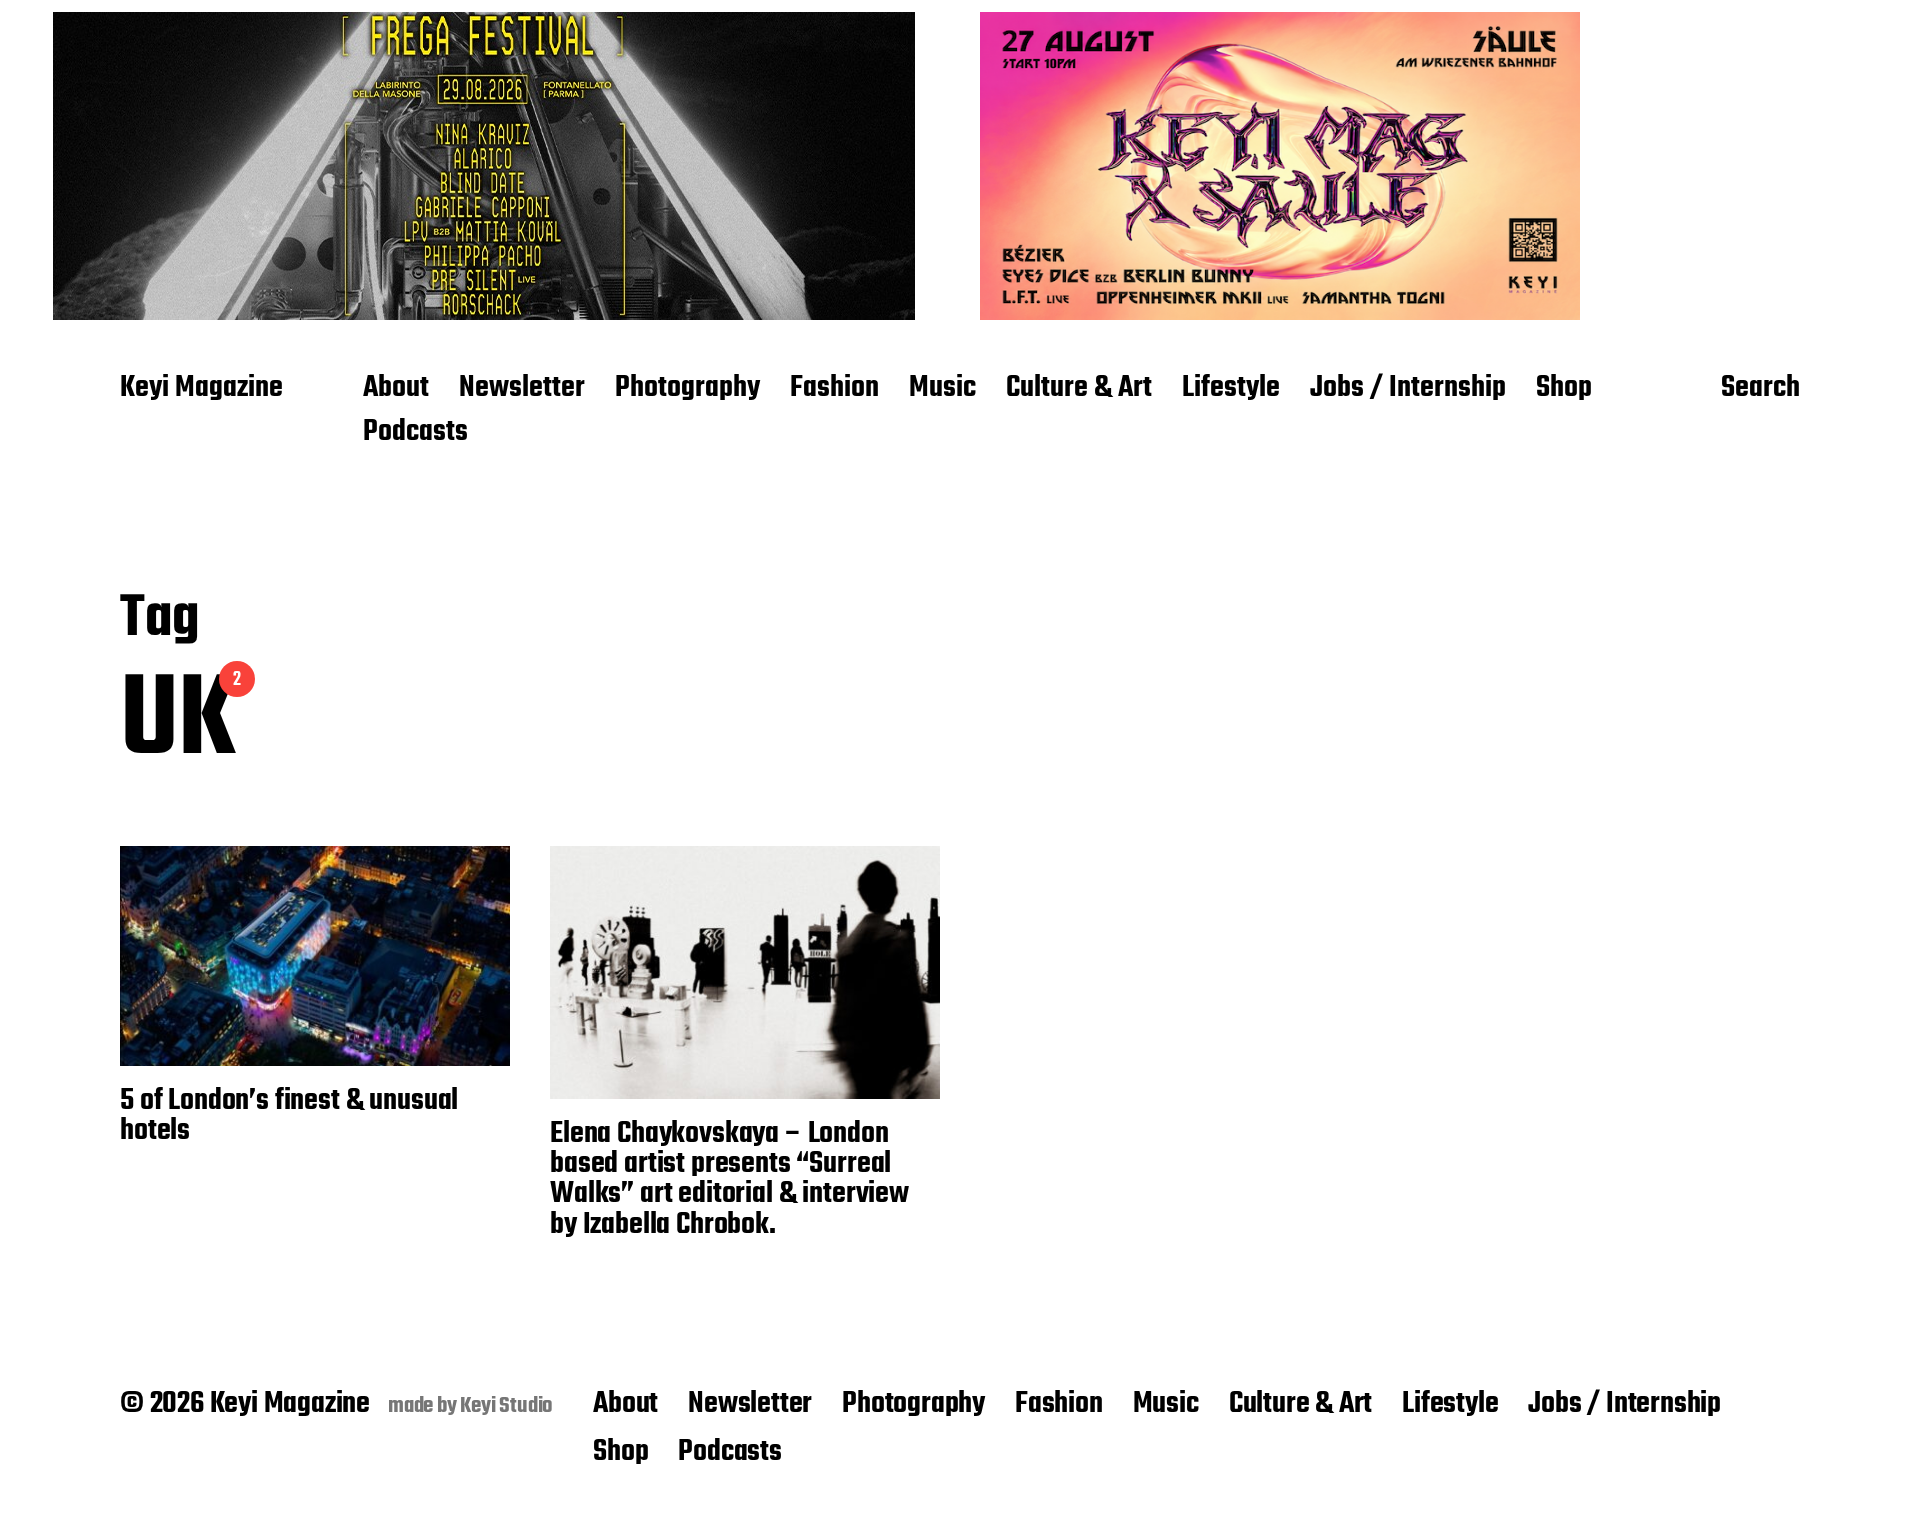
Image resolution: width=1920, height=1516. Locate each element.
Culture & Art (1079, 389)
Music (942, 389)
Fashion (834, 389)
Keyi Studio (506, 1406)
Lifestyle (1231, 389)
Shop (1564, 389)
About (396, 389)
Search (1760, 389)
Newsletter (522, 389)
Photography (687, 389)
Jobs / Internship (1408, 389)
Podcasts (415, 433)
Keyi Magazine (201, 389)
